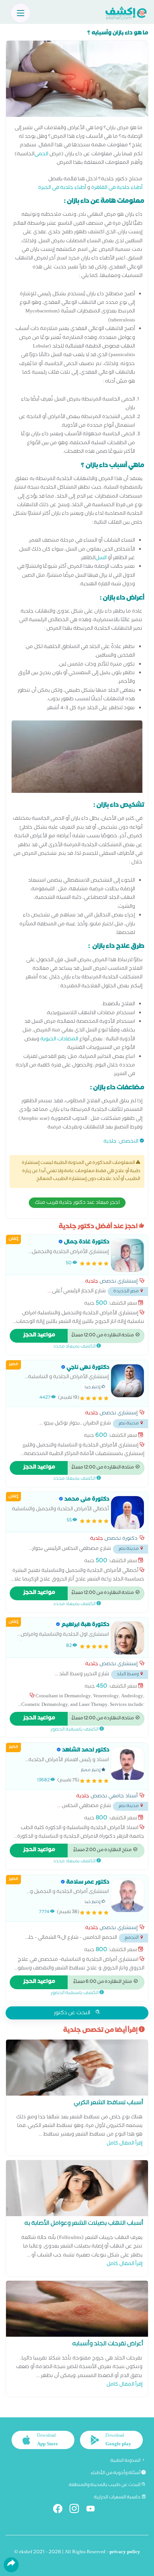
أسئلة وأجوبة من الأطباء (116, 2473)
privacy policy (125, 2553)
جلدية (110, 1142)
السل (101, 559)
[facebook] (61, 2510)
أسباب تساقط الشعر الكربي (108, 2104)
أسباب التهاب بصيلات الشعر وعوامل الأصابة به (84, 2224)
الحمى (41, 155)
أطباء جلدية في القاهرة (117, 188)
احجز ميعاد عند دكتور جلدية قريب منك (77, 1203)
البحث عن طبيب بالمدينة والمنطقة (105, 2485)
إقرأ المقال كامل (124, 2144)
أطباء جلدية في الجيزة (62, 188)
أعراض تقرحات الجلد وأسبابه (108, 2345)
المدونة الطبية (126, 2461)
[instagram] (77, 2510)
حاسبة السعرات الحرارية (118, 2498)
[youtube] (94, 2510)
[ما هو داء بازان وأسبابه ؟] (77, 81)
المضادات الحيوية (59, 1040)
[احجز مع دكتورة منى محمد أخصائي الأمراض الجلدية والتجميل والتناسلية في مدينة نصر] (127, 1513)
